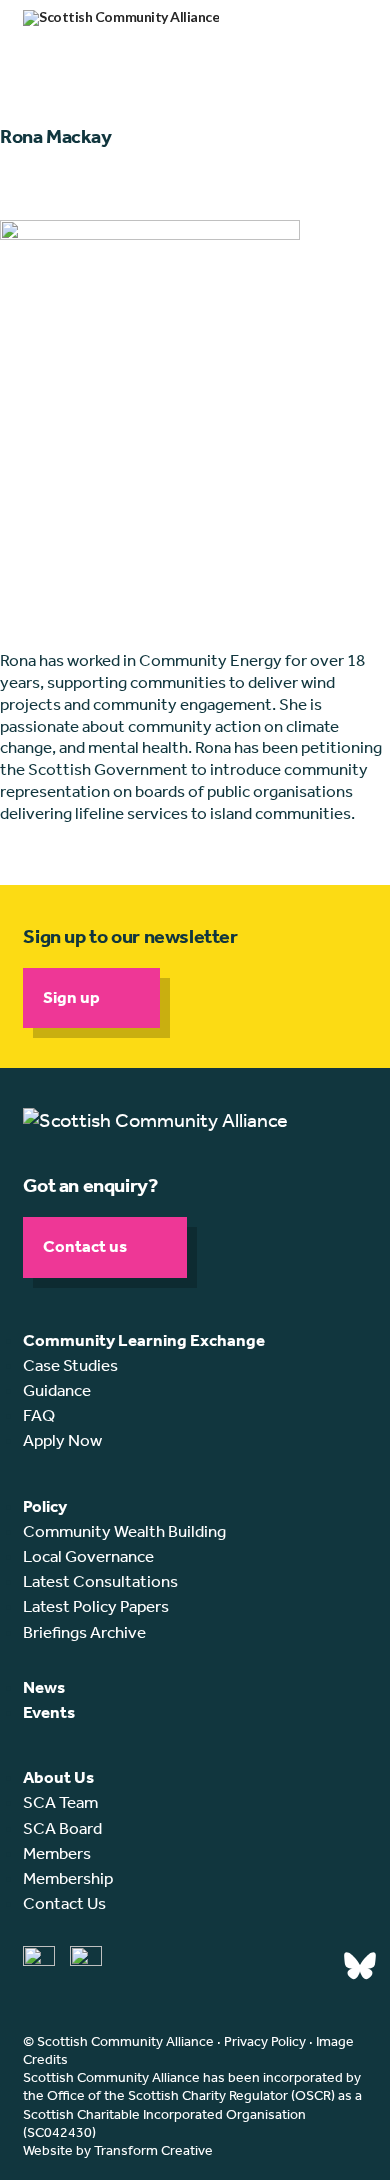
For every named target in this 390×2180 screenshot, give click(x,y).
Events (49, 1712)
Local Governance (88, 1556)
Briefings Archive (84, 1632)
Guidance (57, 1390)
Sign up (71, 997)
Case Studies (70, 1365)
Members (57, 1853)
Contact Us (64, 1903)
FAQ (39, 1415)
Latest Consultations (100, 1581)
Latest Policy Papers (96, 1606)
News (44, 1687)
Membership (68, 1878)
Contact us (85, 1246)
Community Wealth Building (124, 1531)
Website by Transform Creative (118, 2150)
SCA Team (60, 1802)
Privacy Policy (265, 2041)
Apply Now (62, 1440)
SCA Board (62, 1828)
